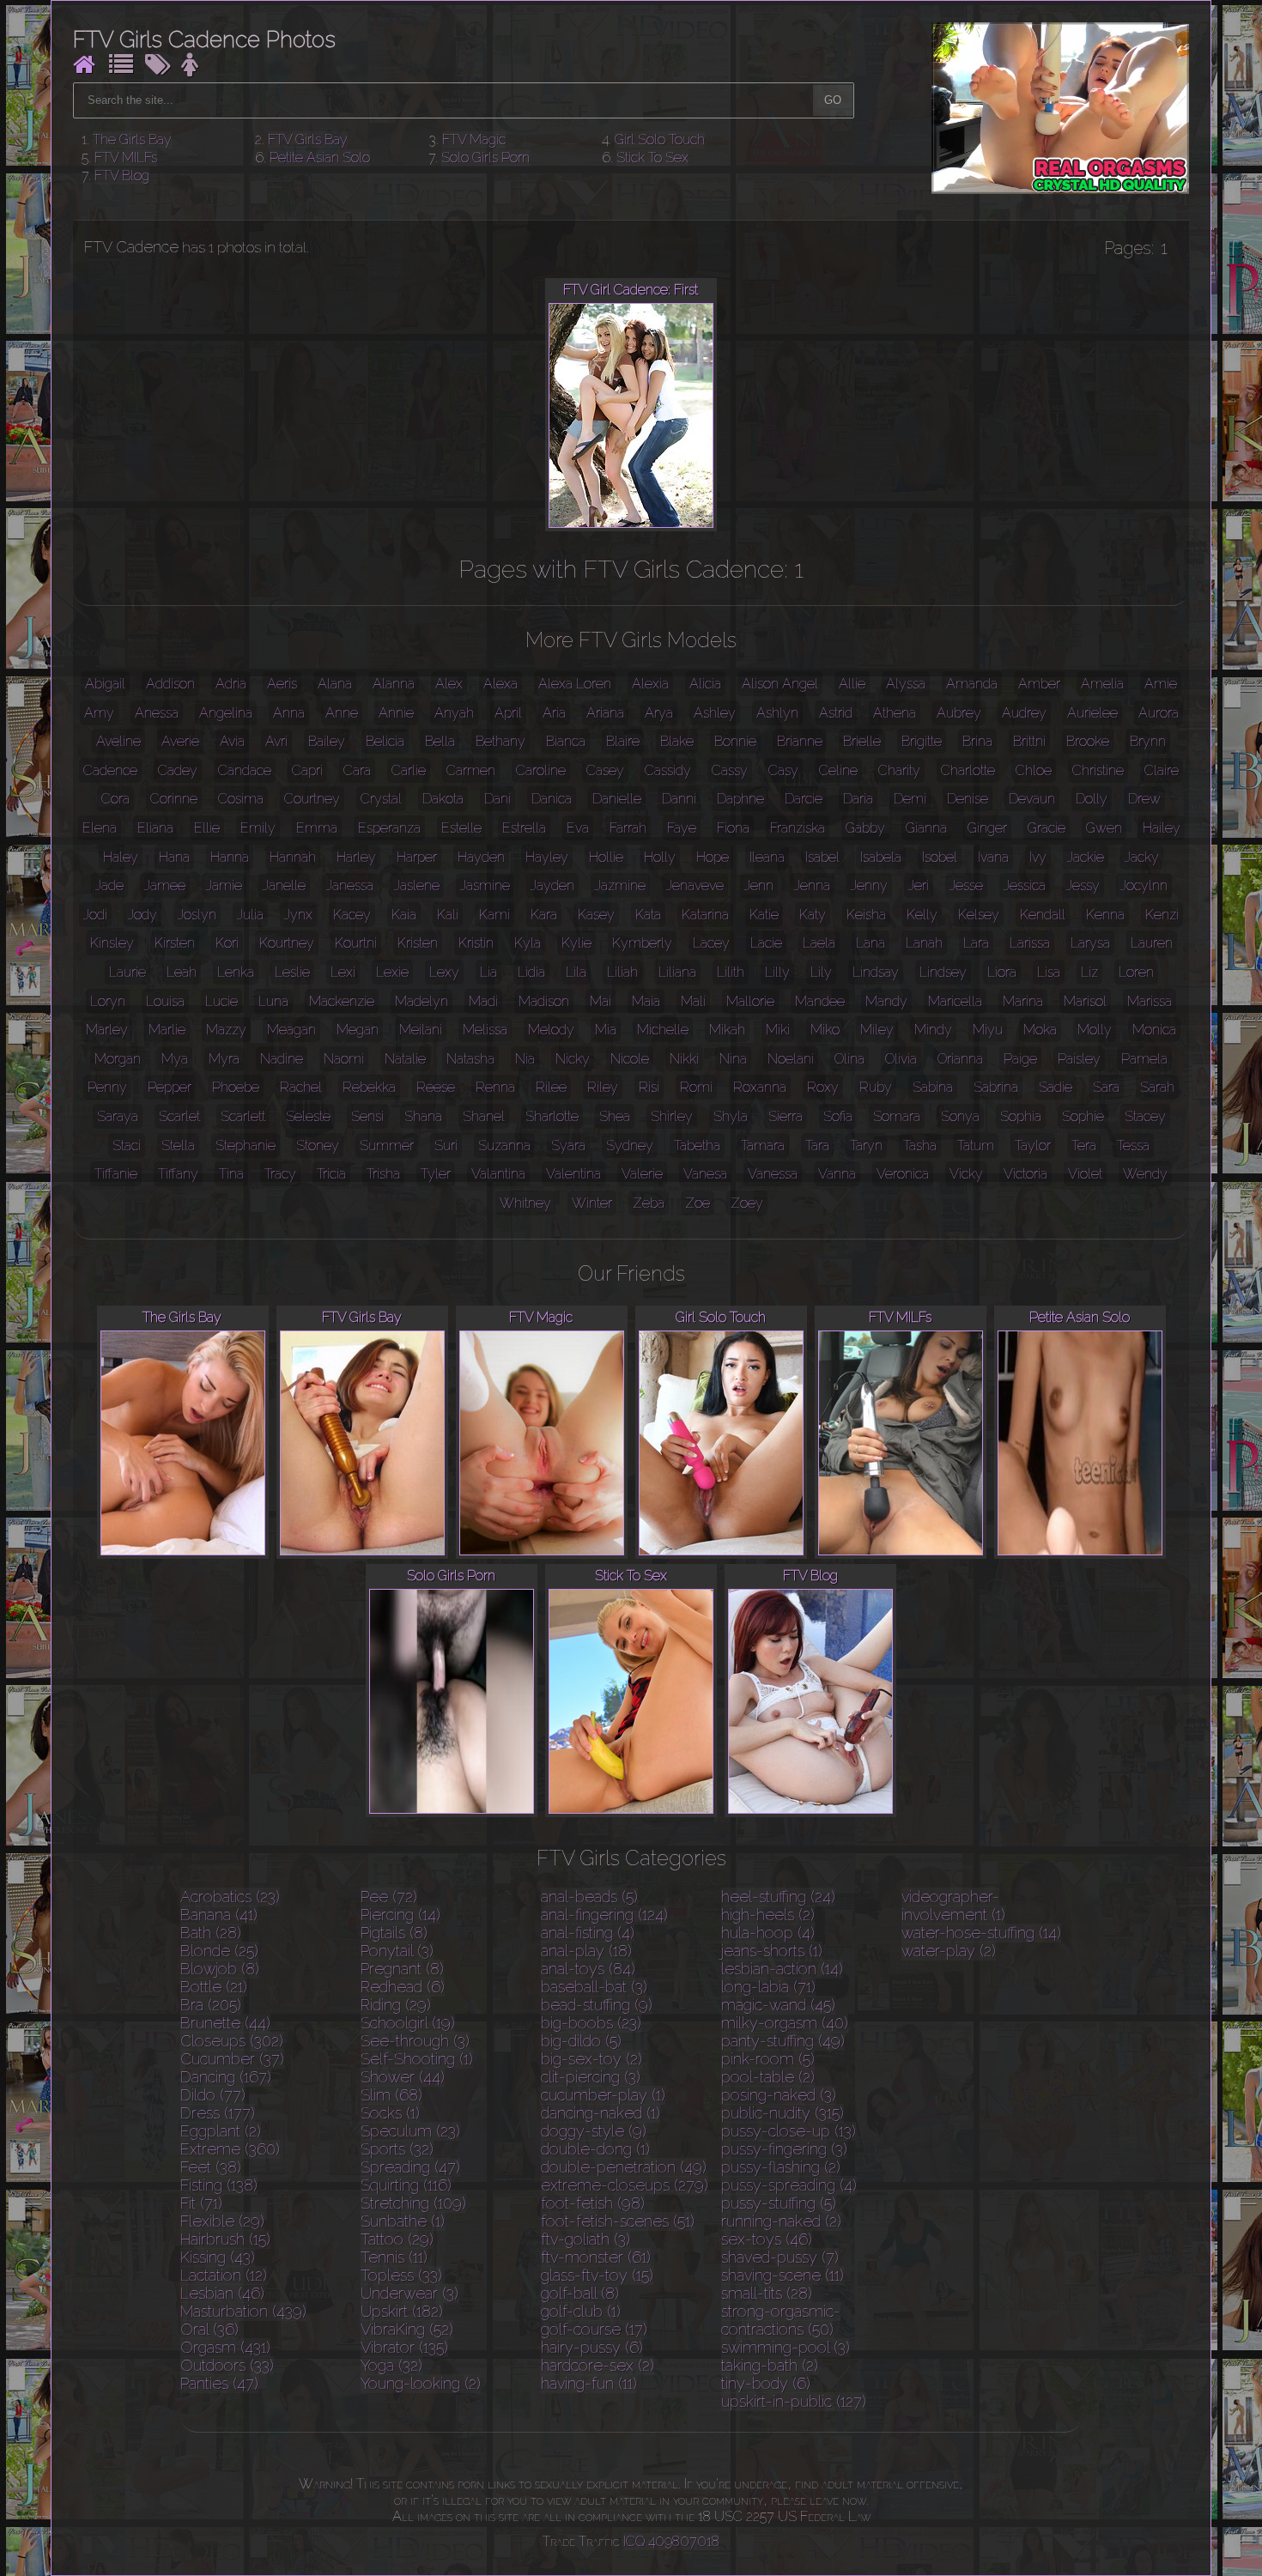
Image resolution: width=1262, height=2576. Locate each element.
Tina (231, 1174)
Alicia (705, 684)
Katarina (705, 915)
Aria (554, 713)
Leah (182, 972)
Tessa (1133, 1146)
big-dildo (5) (581, 2041)
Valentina (573, 1174)
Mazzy (226, 1030)
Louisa (165, 1001)
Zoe (698, 1203)
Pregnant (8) (402, 1969)
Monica (1154, 1030)
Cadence (110, 770)
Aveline (118, 741)
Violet (1085, 1174)
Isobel (940, 857)
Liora (1002, 972)
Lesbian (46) (222, 2293)
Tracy (280, 1174)
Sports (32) (397, 2149)
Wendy (1145, 1174)
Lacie (766, 943)
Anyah (454, 713)
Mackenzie (342, 1001)
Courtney (312, 799)
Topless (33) (401, 2275)
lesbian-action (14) (782, 1969)
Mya (175, 1059)
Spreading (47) (410, 2167)
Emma (317, 828)
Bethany (501, 741)
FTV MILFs (126, 158)
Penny (107, 1087)
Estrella (524, 828)
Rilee (551, 1087)
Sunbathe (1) (403, 2221)
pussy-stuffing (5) (779, 2203)
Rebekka (369, 1087)
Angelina (226, 713)
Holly (660, 857)
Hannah (293, 857)
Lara (976, 943)
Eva (578, 828)
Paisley (1079, 1059)
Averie (180, 741)
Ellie (207, 828)
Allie (852, 684)
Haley (121, 857)
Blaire (623, 741)
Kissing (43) (218, 2257)
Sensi (367, 1116)
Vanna (837, 1174)
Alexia (650, 684)
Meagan (291, 1030)
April (508, 713)
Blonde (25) (219, 1951)
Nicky (573, 1059)
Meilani (421, 1030)
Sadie (1056, 1087)
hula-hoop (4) (768, 1933)
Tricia (331, 1174)
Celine (838, 770)
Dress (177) (218, 2113)
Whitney (525, 1203)
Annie (396, 713)
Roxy (823, 1087)
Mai (601, 1001)
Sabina (933, 1087)
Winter (592, 1203)
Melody (551, 1030)
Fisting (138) (219, 2185)
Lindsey (943, 972)
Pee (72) (389, 1897)
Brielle (862, 741)
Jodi (95, 915)
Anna (289, 713)
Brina (977, 741)
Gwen (1104, 828)
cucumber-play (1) (603, 2095)
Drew (1144, 799)
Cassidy (668, 770)
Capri (307, 770)
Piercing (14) (400, 1915)
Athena (895, 713)
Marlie (167, 1030)
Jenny (869, 885)
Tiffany (178, 1174)
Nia (525, 1059)
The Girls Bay (132, 139)
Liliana (677, 972)
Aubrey (959, 713)
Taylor (1033, 1146)
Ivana (993, 857)
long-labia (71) (768, 1987)
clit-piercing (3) (591, 2077)
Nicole (630, 1059)
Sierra (786, 1116)
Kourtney (287, 943)
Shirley (672, 1116)
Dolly (1092, 799)
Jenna (812, 885)
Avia (232, 741)
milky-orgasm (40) (785, 2023)
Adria (231, 684)
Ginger (987, 828)
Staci (127, 1146)
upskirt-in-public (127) (794, 2401)
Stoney (318, 1146)
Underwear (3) (410, 2293)
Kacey (352, 915)
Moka (1040, 1030)
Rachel (301, 1087)
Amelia (1102, 684)
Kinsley (112, 943)
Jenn (759, 885)
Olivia (901, 1059)
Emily (258, 828)
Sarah (1157, 1087)
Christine (1098, 770)
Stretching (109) (413, 2203)
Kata (648, 915)
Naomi (344, 1059)
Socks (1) (390, 2113)
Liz (1089, 972)
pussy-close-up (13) (789, 2131)
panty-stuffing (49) (783, 2041)
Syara (568, 1146)
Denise (968, 799)
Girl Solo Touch (660, 139)
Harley (356, 857)
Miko (825, 1030)
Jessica (1025, 885)
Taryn (866, 1146)
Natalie (405, 1059)
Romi (696, 1087)
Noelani (791, 1059)
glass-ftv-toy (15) (597, 2275)
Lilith (731, 972)
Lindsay (876, 972)
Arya (659, 713)
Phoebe (236, 1087)
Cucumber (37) (232, 2059)
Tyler (436, 1174)
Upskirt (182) (402, 2311)
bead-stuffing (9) (597, 2005)
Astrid (836, 713)
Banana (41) (219, 1915)
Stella (178, 1146)
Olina (849, 1059)
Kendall (1043, 915)
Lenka (236, 972)
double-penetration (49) (624, 2167)
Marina (1023, 1001)
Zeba (649, 1203)
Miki (778, 1030)
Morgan (118, 1059)
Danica (552, 799)
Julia (250, 915)
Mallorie (750, 1001)
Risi (649, 1087)
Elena (100, 828)
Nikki (684, 1059)
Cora (115, 799)
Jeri (919, 885)
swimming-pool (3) (786, 2347)
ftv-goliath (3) (585, 2239)
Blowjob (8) (220, 1969)
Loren (1136, 972)
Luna (273, 1001)
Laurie (127, 972)
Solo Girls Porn (485, 158)
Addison (170, 684)
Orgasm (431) (225, 2347)
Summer (387, 1146)
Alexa (501, 684)
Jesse (966, 885)
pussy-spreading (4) (789, 2185)
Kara (544, 915)
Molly (1095, 1030)
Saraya (118, 1116)
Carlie (409, 770)
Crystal (381, 799)
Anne (342, 713)
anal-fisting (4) (588, 1933)
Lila (576, 972)
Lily (821, 972)
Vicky (966, 1174)
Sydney (630, 1146)
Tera (1084, 1146)
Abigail (105, 684)
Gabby (865, 828)
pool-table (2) (768, 2077)
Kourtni (356, 943)
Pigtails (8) (394, 1933)
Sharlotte (552, 1116)
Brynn (1148, 741)
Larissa (1030, 943)
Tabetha (697, 1146)
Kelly (922, 915)
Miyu (988, 1030)
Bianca (566, 741)
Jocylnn (1144, 885)
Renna (495, 1087)
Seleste (308, 1116)
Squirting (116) (406, 2185)
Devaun (1032, 799)
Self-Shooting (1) (417, 2059)
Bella (440, 741)
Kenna (1105, 915)
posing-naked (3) (779, 2095)
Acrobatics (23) (230, 1897)
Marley (107, 1030)
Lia (488, 972)
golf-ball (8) (580, 2293)
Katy (813, 915)
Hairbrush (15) (225, 2239)
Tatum (976, 1146)
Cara (357, 770)
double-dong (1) (595, 2149)
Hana (174, 857)
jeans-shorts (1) (772, 1951)
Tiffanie (116, 1174)
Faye (682, 828)
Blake (677, 741)
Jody (143, 915)
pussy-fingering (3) (784, 2149)
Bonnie (735, 741)
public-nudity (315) (783, 2113)
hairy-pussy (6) (592, 2347)
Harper (417, 857)
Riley (603, 1087)
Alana (335, 684)
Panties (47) (219, 2383)
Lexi (343, 972)
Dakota (443, 799)
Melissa (485, 1030)
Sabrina (996, 1087)
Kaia (404, 915)
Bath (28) (211, 1933)
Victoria (1025, 1174)
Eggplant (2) (221, 2131)
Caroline (541, 770)
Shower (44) (403, 2077)
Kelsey (979, 915)
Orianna (960, 1059)
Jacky (1142, 857)
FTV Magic (474, 139)
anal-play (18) (586, 1951)
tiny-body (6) (766, 2383)
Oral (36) (209, 2329)
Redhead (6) (403, 1987)
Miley (877, 1030)
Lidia (531, 972)
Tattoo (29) (397, 2239)
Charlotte (968, 770)
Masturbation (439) (243, 2311)
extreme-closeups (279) (625, 2185)
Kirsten (175, 943)
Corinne (174, 799)
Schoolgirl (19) (408, 2023)
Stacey (1145, 1116)
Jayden (552, 885)
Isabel (822, 857)
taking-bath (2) (770, 2365)
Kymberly (642, 943)
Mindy (933, 1030)
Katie (764, 915)
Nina (733, 1059)
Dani (498, 799)
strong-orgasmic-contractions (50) (781, 2320)
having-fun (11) (589, 2383)
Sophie (1083, 1116)
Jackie (1086, 857)
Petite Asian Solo (320, 158)
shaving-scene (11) (783, 2275)
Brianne (800, 741)
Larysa (1090, 943)
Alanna (394, 684)
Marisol (1085, 1001)
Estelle (461, 828)
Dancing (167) (226, 2077)
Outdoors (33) (227, 2365)
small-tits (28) (767, 2293)
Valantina (498, 1174)
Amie (1161, 684)
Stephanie (246, 1146)
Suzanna (504, 1146)
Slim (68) (391, 2095)
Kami (494, 915)
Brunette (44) (225, 2023)
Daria (858, 799)
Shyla (731, 1116)
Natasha (470, 1059)
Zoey (747, 1203)
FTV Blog (122, 176)
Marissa (1150, 1001)
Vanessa (773, 1174)
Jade (109, 885)
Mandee (820, 1001)
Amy (99, 713)
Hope (713, 857)
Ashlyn (777, 713)
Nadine (282, 1059)
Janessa (350, 885)
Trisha (383, 1174)
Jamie (224, 885)
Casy (783, 770)
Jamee (165, 885)
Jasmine (485, 885)
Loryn (108, 1001)
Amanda (972, 684)
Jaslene (417, 885)
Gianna (926, 828)
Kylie (576, 943)
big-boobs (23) (591, 2023)
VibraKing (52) (407, 2329)
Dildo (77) (213, 2095)
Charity (899, 770)
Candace (245, 770)
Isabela (881, 857)
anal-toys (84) (588, 1969)
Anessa (157, 713)
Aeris (282, 684)
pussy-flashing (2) (781, 2167)
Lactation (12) (224, 2275)
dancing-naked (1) (601, 2113)
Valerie (642, 1174)
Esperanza (389, 828)
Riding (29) (396, 2005)
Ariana (605, 713)
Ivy (1038, 857)
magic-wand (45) (778, 2005)
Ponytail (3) (397, 1951)
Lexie (392, 972)
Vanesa (705, 1174)
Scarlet (179, 1116)
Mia (606, 1030)
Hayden (481, 857)
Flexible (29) (222, 2221)
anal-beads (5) (589, 1897)
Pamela (1144, 1059)
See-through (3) (415, 2041)
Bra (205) (211, 2005)
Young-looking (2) (421, 2383)
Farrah (628, 828)
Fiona (733, 828)
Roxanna (760, 1087)
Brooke (1088, 741)
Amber (1039, 684)
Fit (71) (201, 2203)
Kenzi (1162, 915)
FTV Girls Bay (308, 139)
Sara (1106, 1087)
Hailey (1162, 828)
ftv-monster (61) (596, 2257)
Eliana (155, 828)
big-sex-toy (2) (592, 2059)
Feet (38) (211, 2167)
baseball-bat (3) (594, 1987)
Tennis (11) (394, 2257)
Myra (224, 1059)
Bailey (327, 741)
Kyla (528, 943)
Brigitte (922, 741)
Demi (910, 799)
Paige (1020, 1059)
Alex (449, 684)
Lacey (711, 943)
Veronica (903, 1174)
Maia (646, 1001)
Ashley (715, 713)
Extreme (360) (230, 2149)
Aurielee (1092, 713)
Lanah (924, 943)
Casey (605, 770)
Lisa (1049, 972)
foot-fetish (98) (593, 2203)
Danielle (617, 799)
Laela (819, 943)
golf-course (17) (594, 2329)
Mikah (727, 1030)
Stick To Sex (652, 158)
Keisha (866, 915)
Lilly (777, 972)
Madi (483, 1001)
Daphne (740, 799)
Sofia (838, 1116)
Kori (227, 943)
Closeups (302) (232, 2041)
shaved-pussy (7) (780, 2257)
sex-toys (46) (767, 2239)
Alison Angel (780, 684)
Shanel (484, 1116)
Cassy (730, 770)
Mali (693, 1001)
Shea (615, 1116)
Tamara (763, 1146)
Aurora (1159, 713)
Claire (1162, 770)
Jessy (1083, 885)
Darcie (804, 799)
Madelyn (422, 1001)
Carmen (471, 770)
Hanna (230, 857)
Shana (423, 1116)
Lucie (221, 1001)
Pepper (170, 1087)
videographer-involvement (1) (953, 1906)
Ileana (767, 857)
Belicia (385, 741)
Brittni (1029, 741)
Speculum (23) (410, 2131)
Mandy (886, 1001)
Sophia (1021, 1116)
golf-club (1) (581, 2311)
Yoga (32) (391, 2365)
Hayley (547, 857)
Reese (436, 1087)
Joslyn (197, 915)
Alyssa (906, 684)
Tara (817, 1146)
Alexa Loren (575, 684)
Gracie (1047, 828)
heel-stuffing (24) (778, 1897)
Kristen (418, 943)
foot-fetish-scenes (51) (618, 2221)
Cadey (178, 770)
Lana (871, 943)
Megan (358, 1030)
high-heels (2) (768, 1915)
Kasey (596, 915)
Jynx (298, 915)
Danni (679, 799)
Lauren (1152, 943)
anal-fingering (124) (604, 1915)
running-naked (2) (781, 2221)
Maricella (955, 1001)
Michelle (663, 1030)
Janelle (284, 885)
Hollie (606, 857)
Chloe (1034, 770)
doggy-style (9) (594, 2131)
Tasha (920, 1146)
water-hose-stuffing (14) (981, 1933)
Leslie (292, 972)
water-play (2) (949, 1951)
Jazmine (620, 885)
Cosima (241, 799)
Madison (544, 1001)
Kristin (476, 943)
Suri (446, 1146)
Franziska (798, 828)
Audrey (1024, 713)
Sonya (960, 1116)
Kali (448, 915)
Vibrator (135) (404, 2347)
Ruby (876, 1087)
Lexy (444, 972)
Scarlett (243, 1116)
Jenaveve (695, 885)
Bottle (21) (214, 1987)
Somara (897, 1116)
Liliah (622, 972)
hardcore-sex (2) (598, 2365)
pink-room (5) (768, 2059)
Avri (276, 741)
